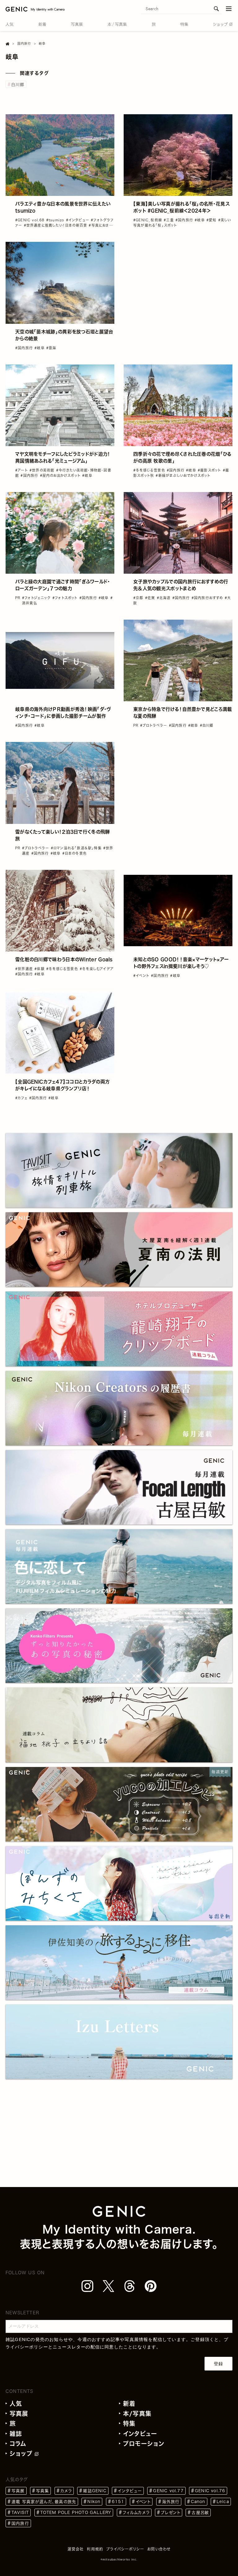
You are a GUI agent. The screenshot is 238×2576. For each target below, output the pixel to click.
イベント (143, 2502)
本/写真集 (137, 2413)
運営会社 (76, 2549)
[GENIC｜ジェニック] (35, 9)
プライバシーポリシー (125, 2549)
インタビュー (140, 2434)
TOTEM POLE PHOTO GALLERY (76, 2513)
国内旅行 (20, 2523)
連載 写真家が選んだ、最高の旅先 (44, 2502)
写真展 (19, 2413)
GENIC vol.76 (210, 2491)
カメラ (66, 2491)
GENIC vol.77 (168, 2491)
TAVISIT (20, 2513)
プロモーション (144, 2444)
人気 (16, 2404)
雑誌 (16, 2434)
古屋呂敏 (200, 2513)
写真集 (43, 2491)
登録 (218, 2364)
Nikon (94, 2502)
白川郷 (18, 85)
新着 (129, 2404)
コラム (18, 2444)
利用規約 (95, 2549)
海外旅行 (171, 2502)
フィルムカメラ (136, 2513)
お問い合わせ (159, 2549)
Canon (198, 2502)
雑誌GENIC (95, 2491)
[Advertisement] (178, 285)
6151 (118, 2502)
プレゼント (171, 2513)
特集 (129, 2423)
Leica (223, 2502)
